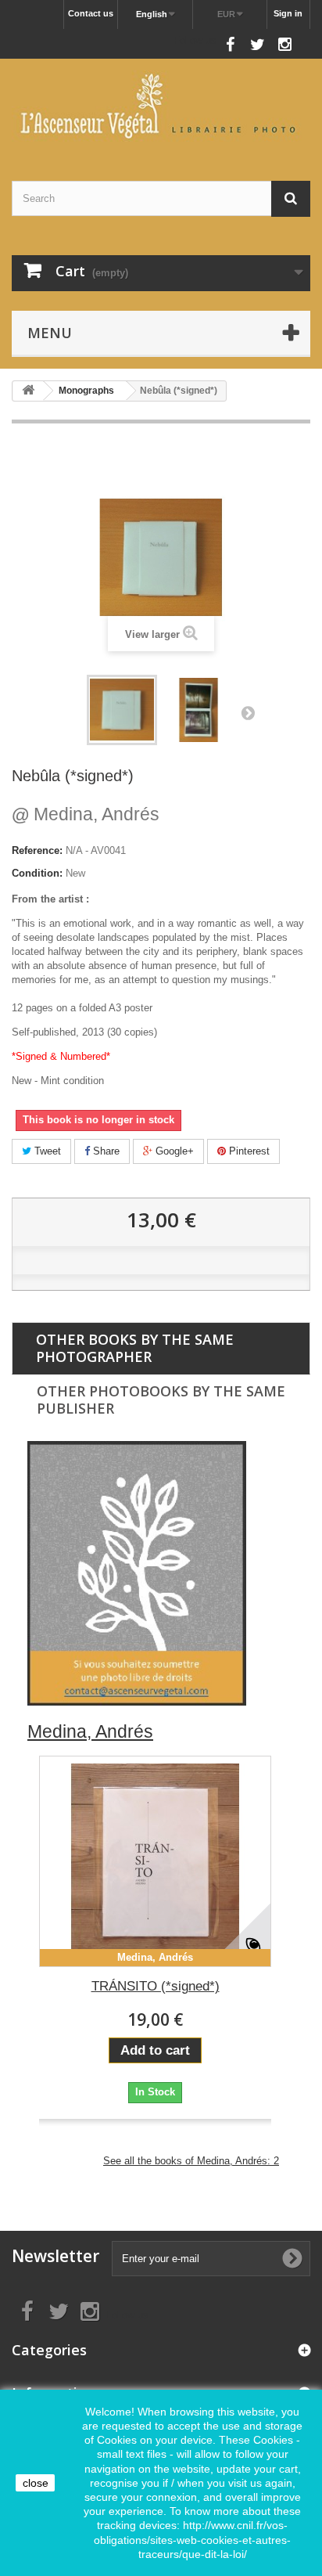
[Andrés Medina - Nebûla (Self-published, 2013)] (122, 710)
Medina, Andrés (86, 814)
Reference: (37, 850)
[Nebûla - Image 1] (199, 710)
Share (105, 1151)
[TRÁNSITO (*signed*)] (155, 1861)
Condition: (37, 873)
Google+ (173, 1151)
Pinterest (248, 1151)
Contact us (91, 13)
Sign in (288, 13)
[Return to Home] (28, 391)
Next (248, 712)
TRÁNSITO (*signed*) (156, 1986)
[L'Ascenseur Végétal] (161, 106)
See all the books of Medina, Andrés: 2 (191, 2161)
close (36, 2483)
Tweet (46, 1151)
